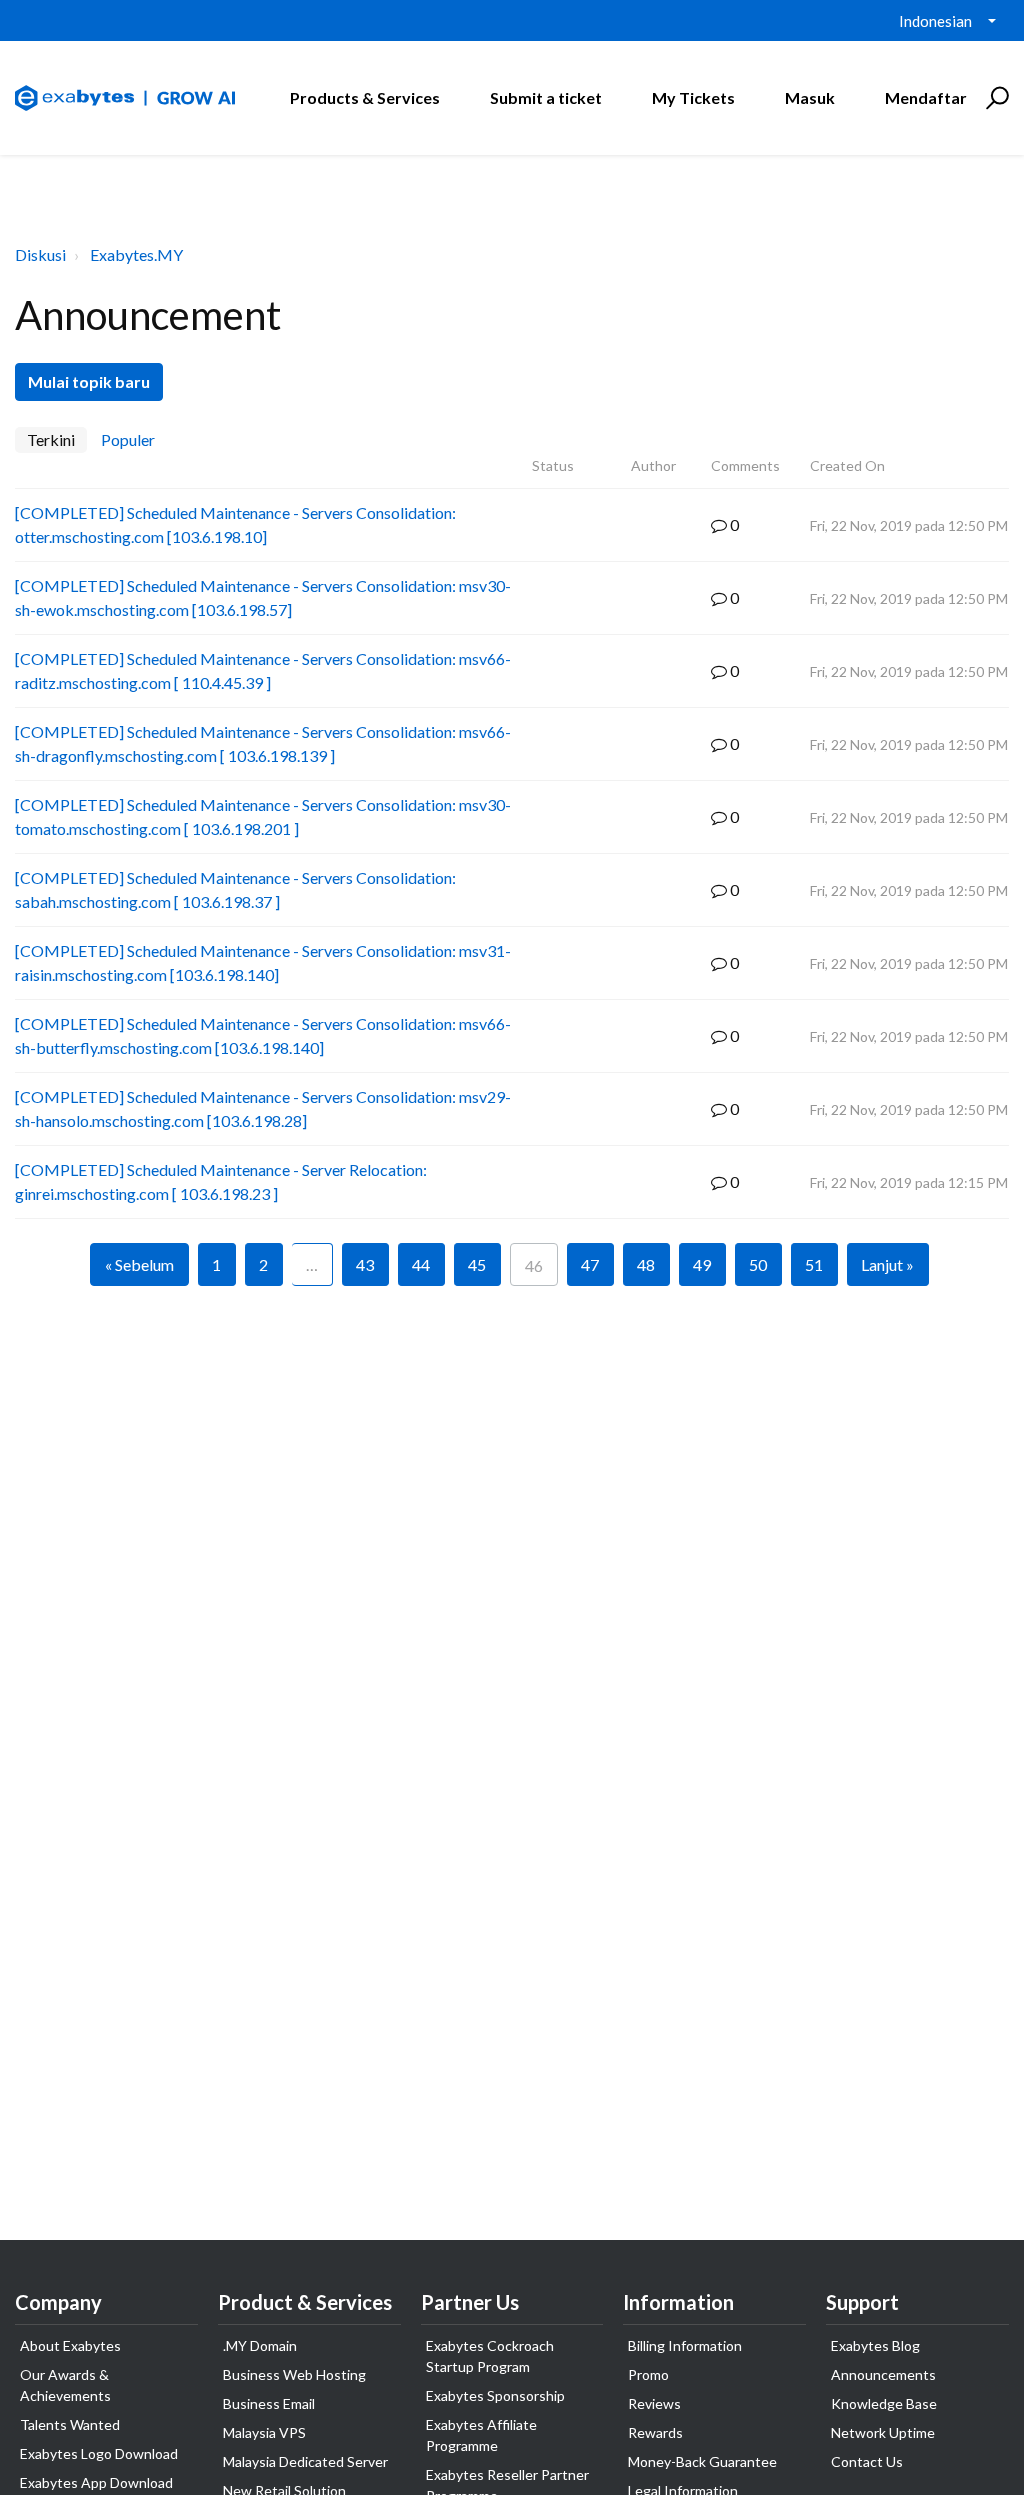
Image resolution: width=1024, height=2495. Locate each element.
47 (590, 1264)
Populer (128, 439)
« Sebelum (139, 1264)
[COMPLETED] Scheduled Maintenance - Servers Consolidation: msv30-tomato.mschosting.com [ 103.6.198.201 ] (263, 816)
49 (702, 1264)
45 (477, 1264)
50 (758, 1264)
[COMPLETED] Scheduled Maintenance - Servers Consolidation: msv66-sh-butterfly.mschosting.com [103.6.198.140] (263, 1035)
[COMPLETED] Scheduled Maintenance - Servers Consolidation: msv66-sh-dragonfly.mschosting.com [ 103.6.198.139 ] (263, 743)
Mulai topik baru (89, 381)
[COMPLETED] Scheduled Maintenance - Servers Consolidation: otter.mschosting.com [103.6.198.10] (235, 524)
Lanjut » (887, 1264)
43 (365, 1264)
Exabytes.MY (136, 254)
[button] (994, 98)
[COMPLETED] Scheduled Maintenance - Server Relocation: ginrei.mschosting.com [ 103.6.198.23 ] (221, 1181)
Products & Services (365, 97)
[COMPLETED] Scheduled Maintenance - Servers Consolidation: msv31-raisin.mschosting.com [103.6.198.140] (263, 962)
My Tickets (693, 97)
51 (814, 1264)
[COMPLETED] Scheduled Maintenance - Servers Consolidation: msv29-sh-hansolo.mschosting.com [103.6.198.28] (263, 1108)
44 (421, 1264)
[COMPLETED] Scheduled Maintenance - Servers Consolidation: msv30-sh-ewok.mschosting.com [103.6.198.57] (263, 597)
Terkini (51, 439)
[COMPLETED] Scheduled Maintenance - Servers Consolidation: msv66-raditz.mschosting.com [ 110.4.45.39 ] (263, 670)
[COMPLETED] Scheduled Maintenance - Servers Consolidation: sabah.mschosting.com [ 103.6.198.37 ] (235, 889)
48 (646, 1264)
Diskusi (40, 254)
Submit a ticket (546, 97)
